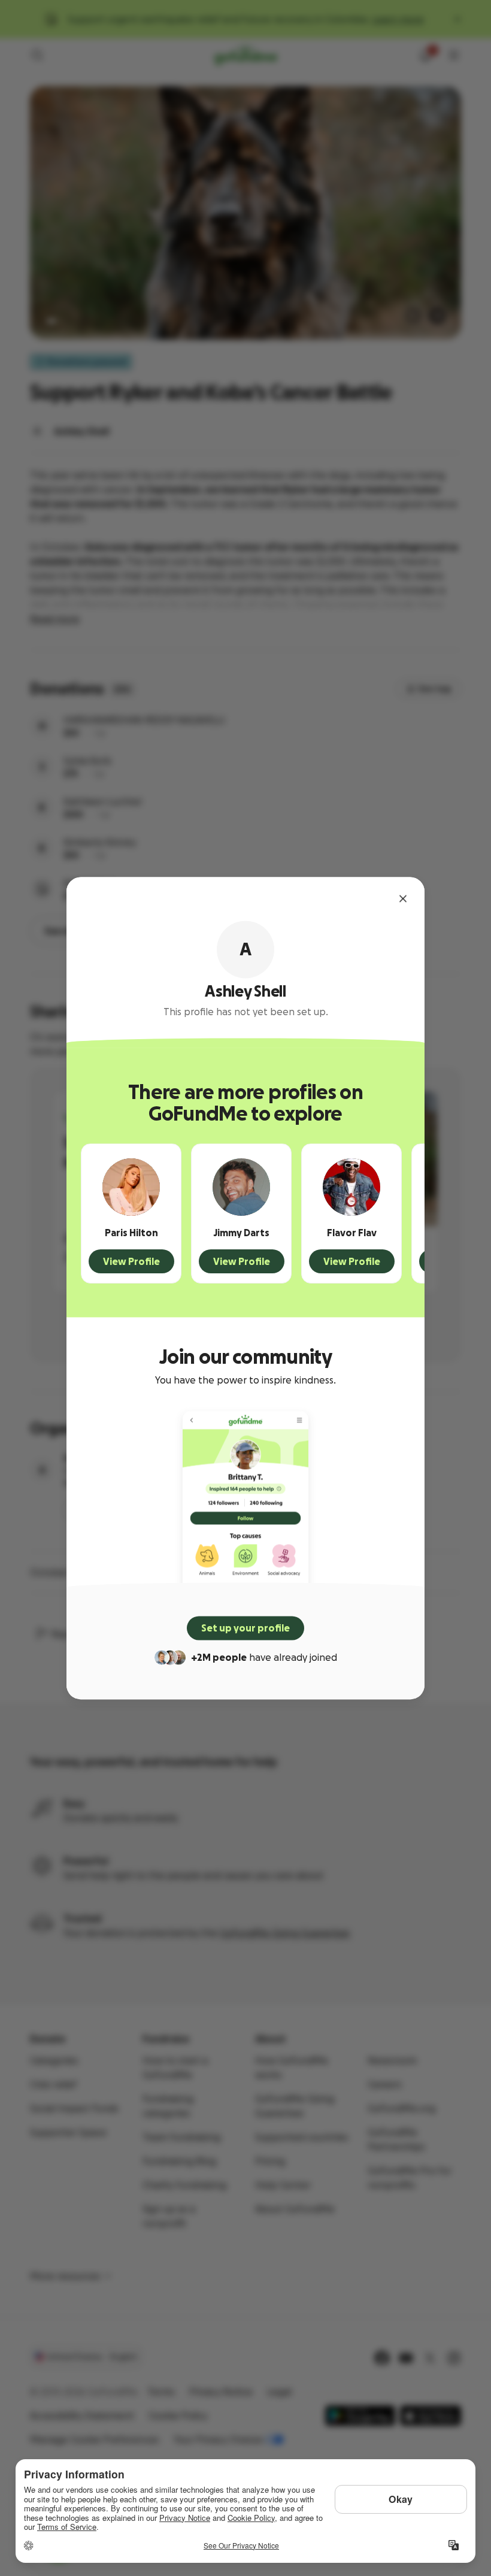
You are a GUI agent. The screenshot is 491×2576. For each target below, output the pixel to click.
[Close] (403, 898)
